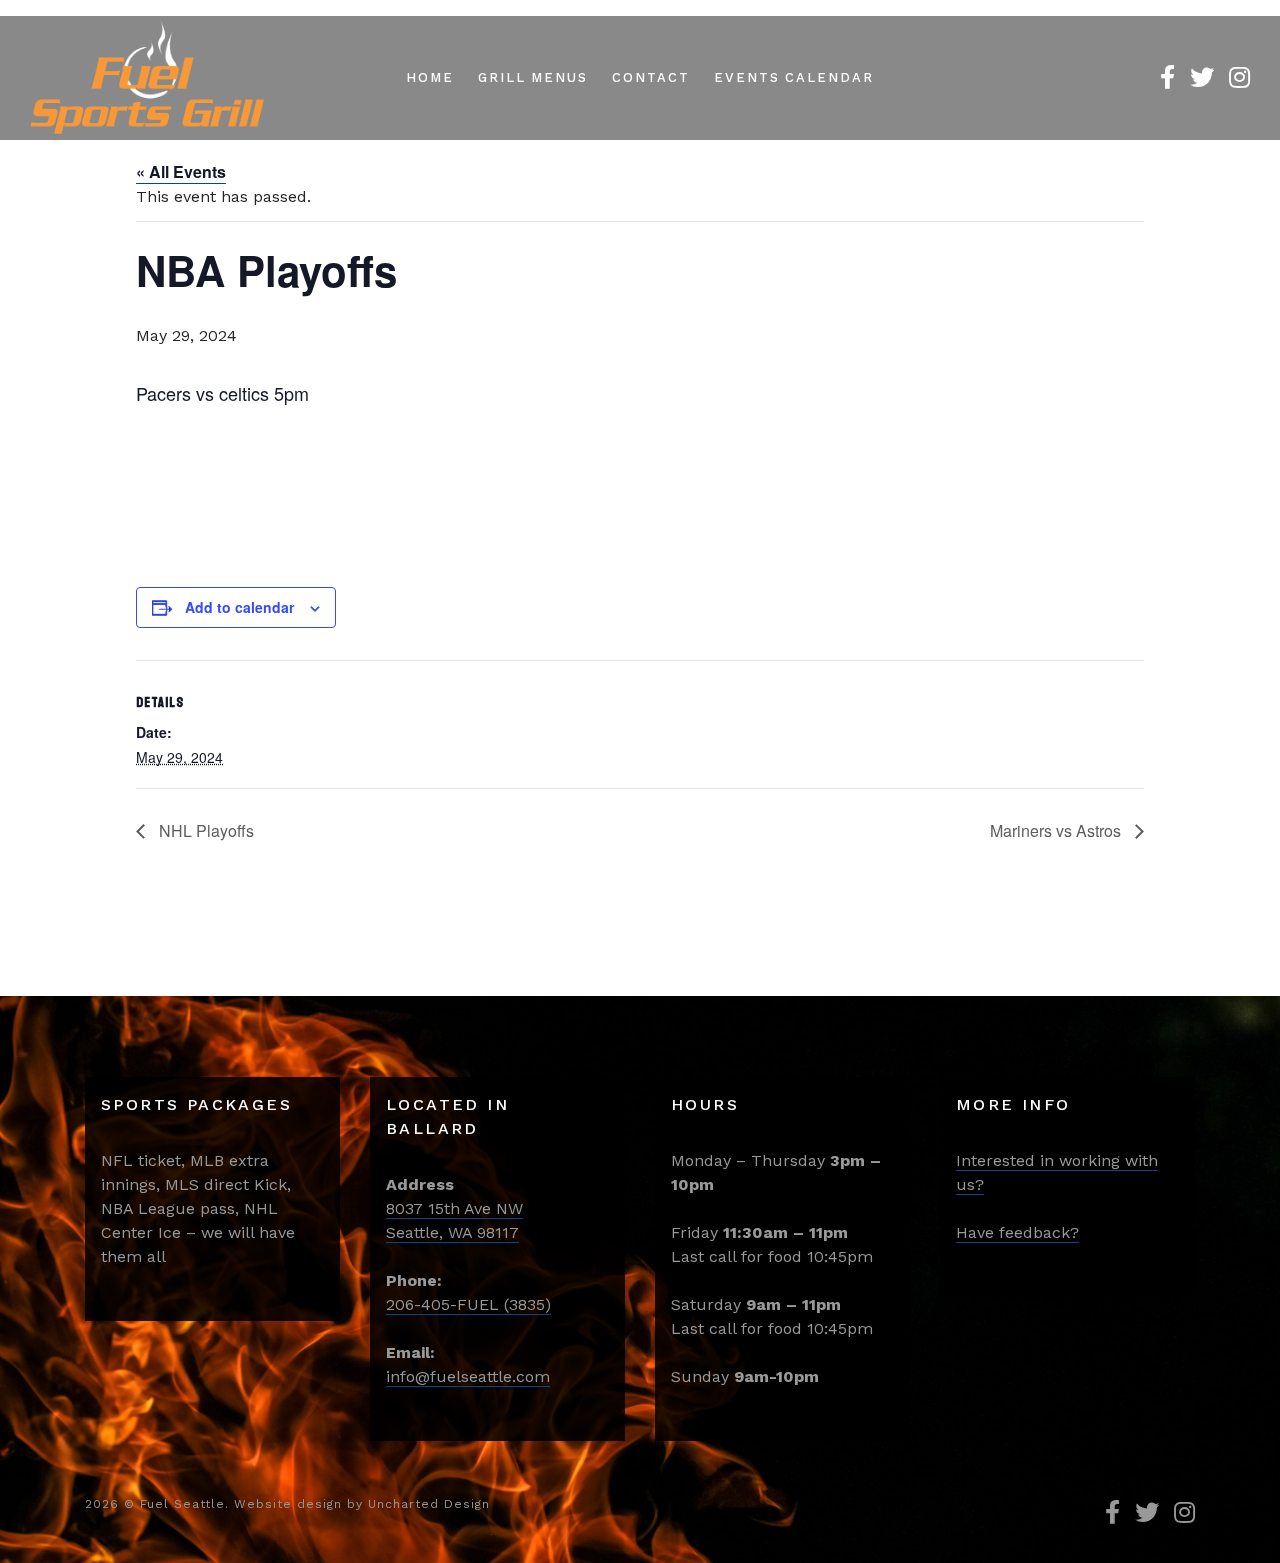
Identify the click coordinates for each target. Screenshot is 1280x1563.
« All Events (181, 171)
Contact (651, 77)
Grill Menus (533, 77)
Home (430, 77)
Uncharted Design (429, 1504)
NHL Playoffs (204, 830)
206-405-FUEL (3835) (468, 1304)
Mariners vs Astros (1057, 830)
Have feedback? (1017, 1232)
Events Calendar (794, 77)
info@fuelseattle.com (468, 1376)
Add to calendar (239, 607)
